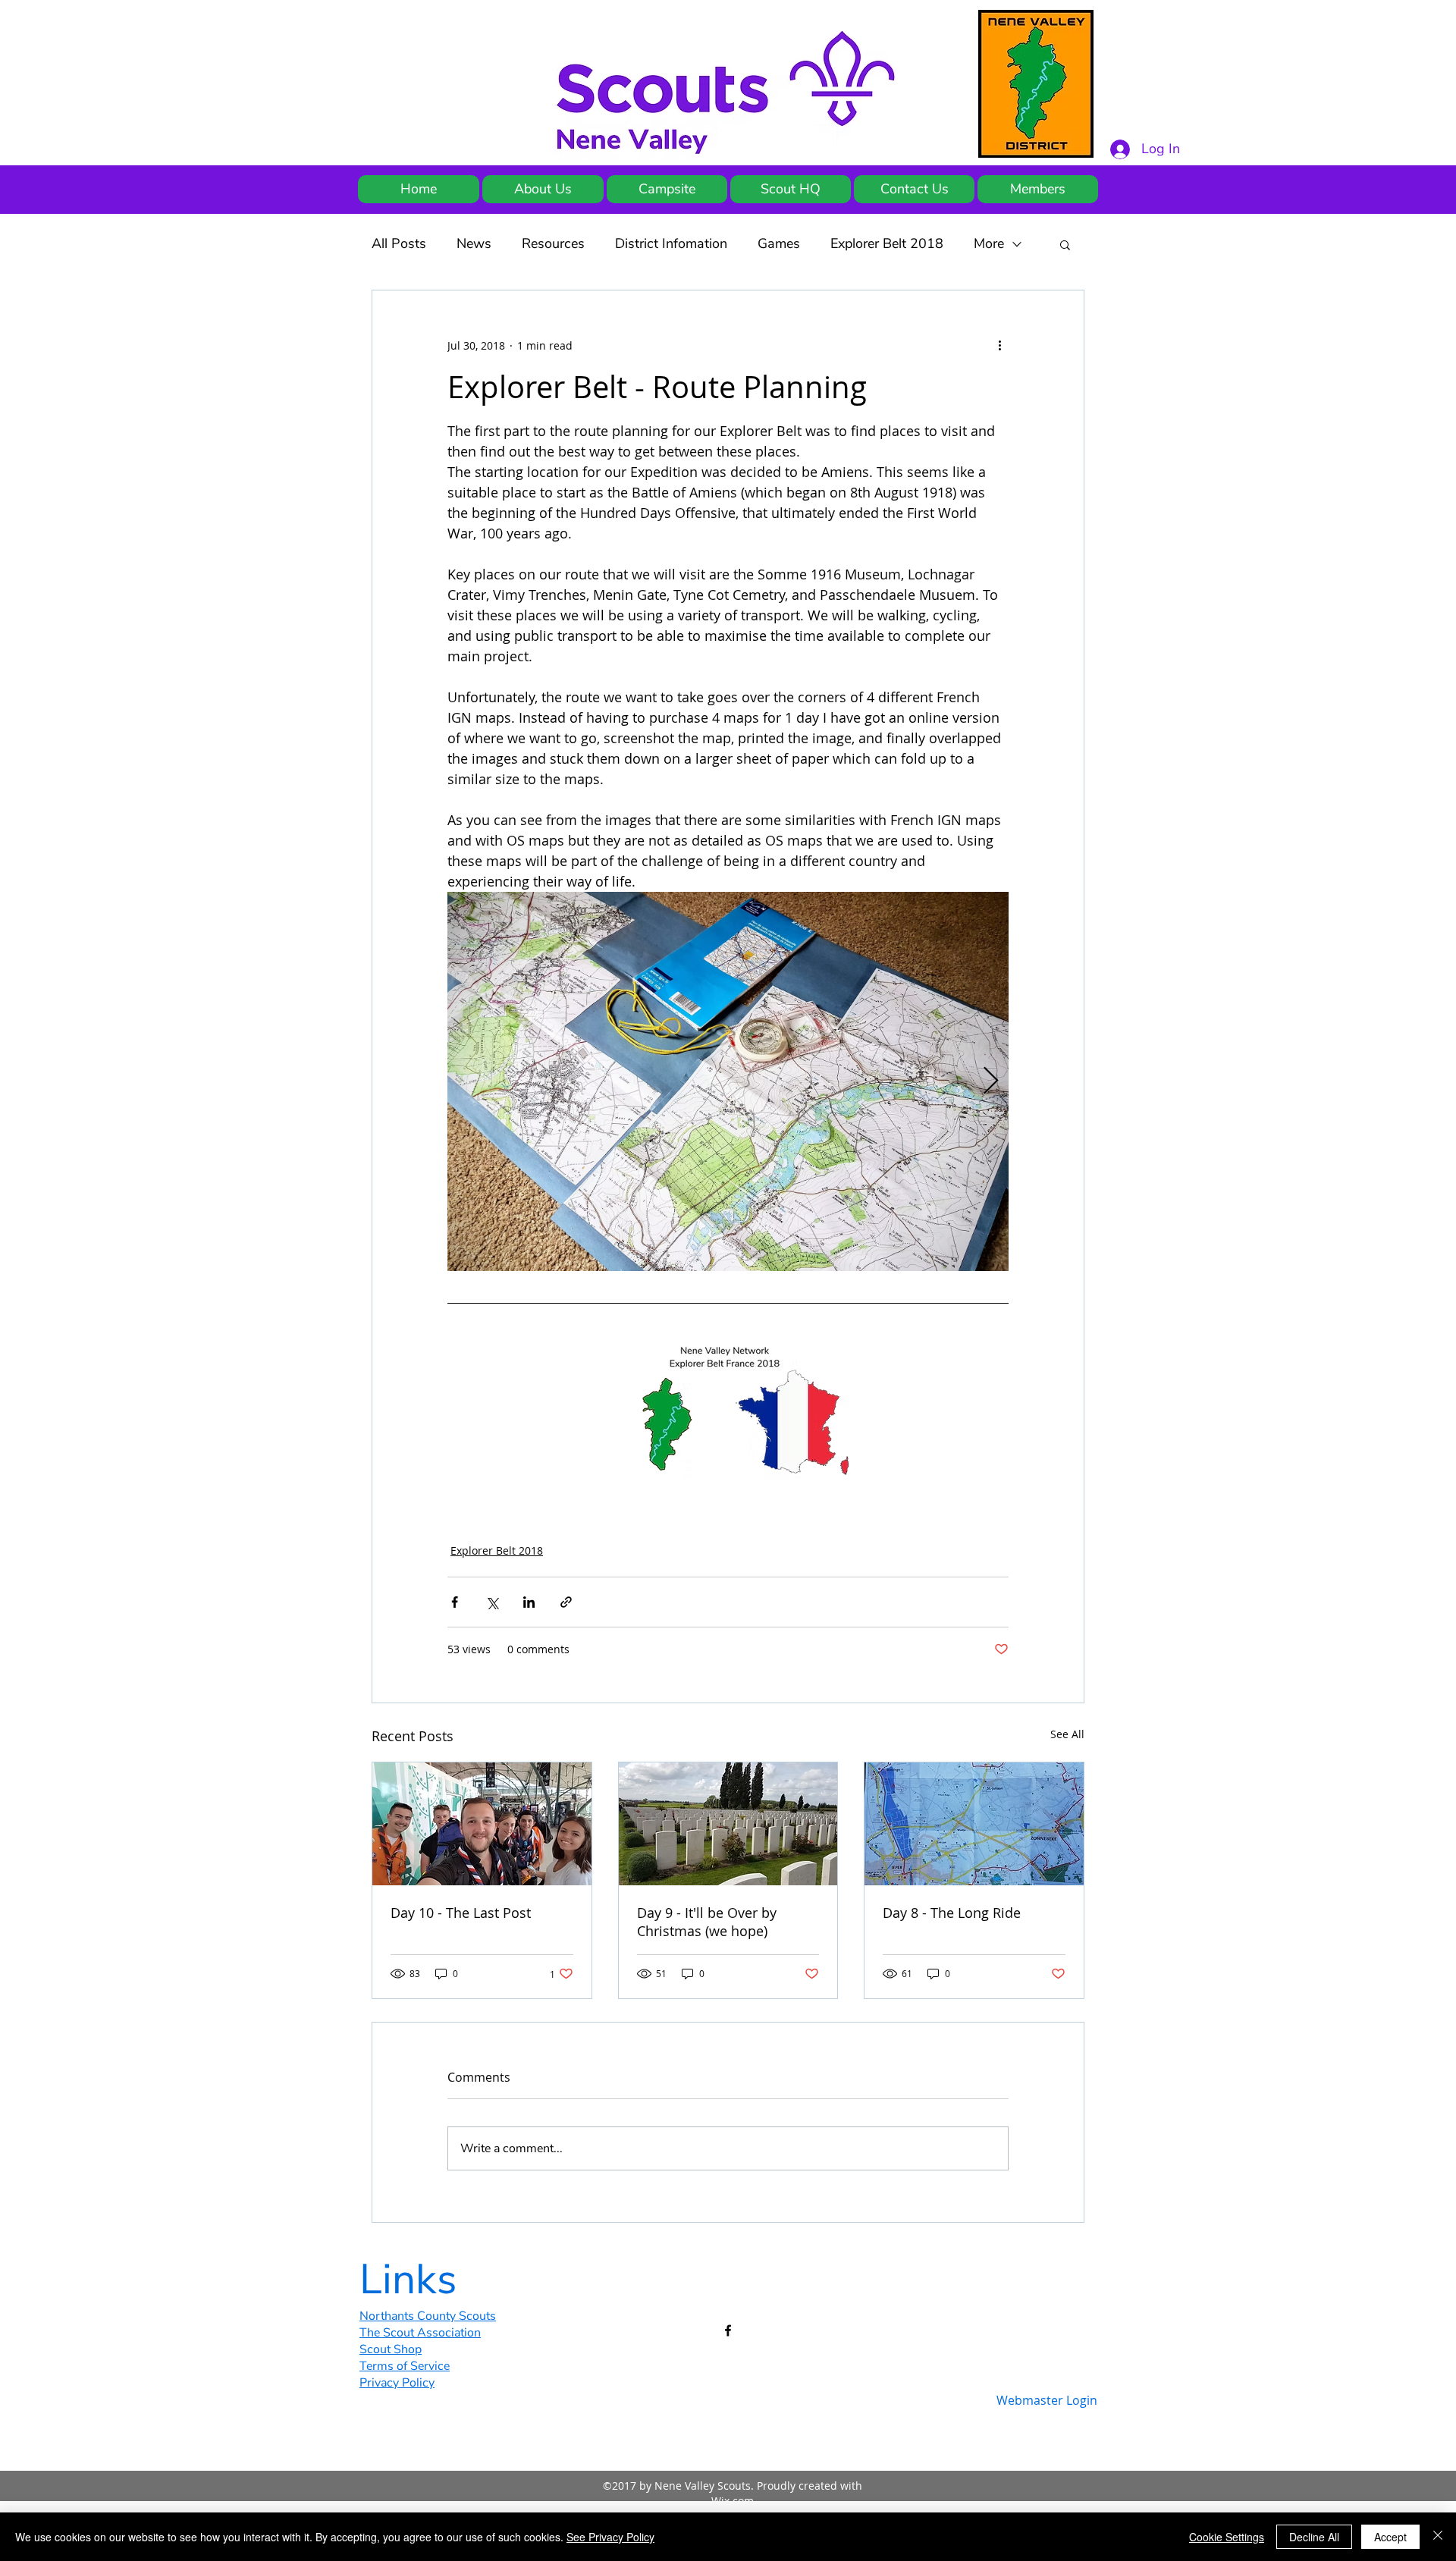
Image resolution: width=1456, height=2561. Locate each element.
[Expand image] (728, 1081)
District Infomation (671, 243)
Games (779, 243)
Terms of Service (405, 2366)
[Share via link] (566, 1602)
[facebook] (728, 2330)
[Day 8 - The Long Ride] (974, 1824)
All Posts (399, 243)
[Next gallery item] (991, 1082)
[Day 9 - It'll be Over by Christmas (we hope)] (728, 1824)
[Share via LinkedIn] (529, 1602)
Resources (553, 243)
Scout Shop (391, 2349)
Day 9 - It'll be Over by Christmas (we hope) (707, 1922)
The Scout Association (420, 2333)
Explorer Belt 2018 (887, 243)
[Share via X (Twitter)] (492, 1602)
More (989, 243)
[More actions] (999, 345)
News (474, 243)
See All (1067, 1734)
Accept (1390, 2537)
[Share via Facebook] (455, 1602)
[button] (1065, 244)
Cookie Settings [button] (1227, 2537)
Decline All (1314, 2537)
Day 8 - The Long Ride (952, 1913)
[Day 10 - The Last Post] (482, 1824)
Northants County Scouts (428, 2316)
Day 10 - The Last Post (461, 1913)
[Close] (1438, 2537)
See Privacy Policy (610, 2537)
